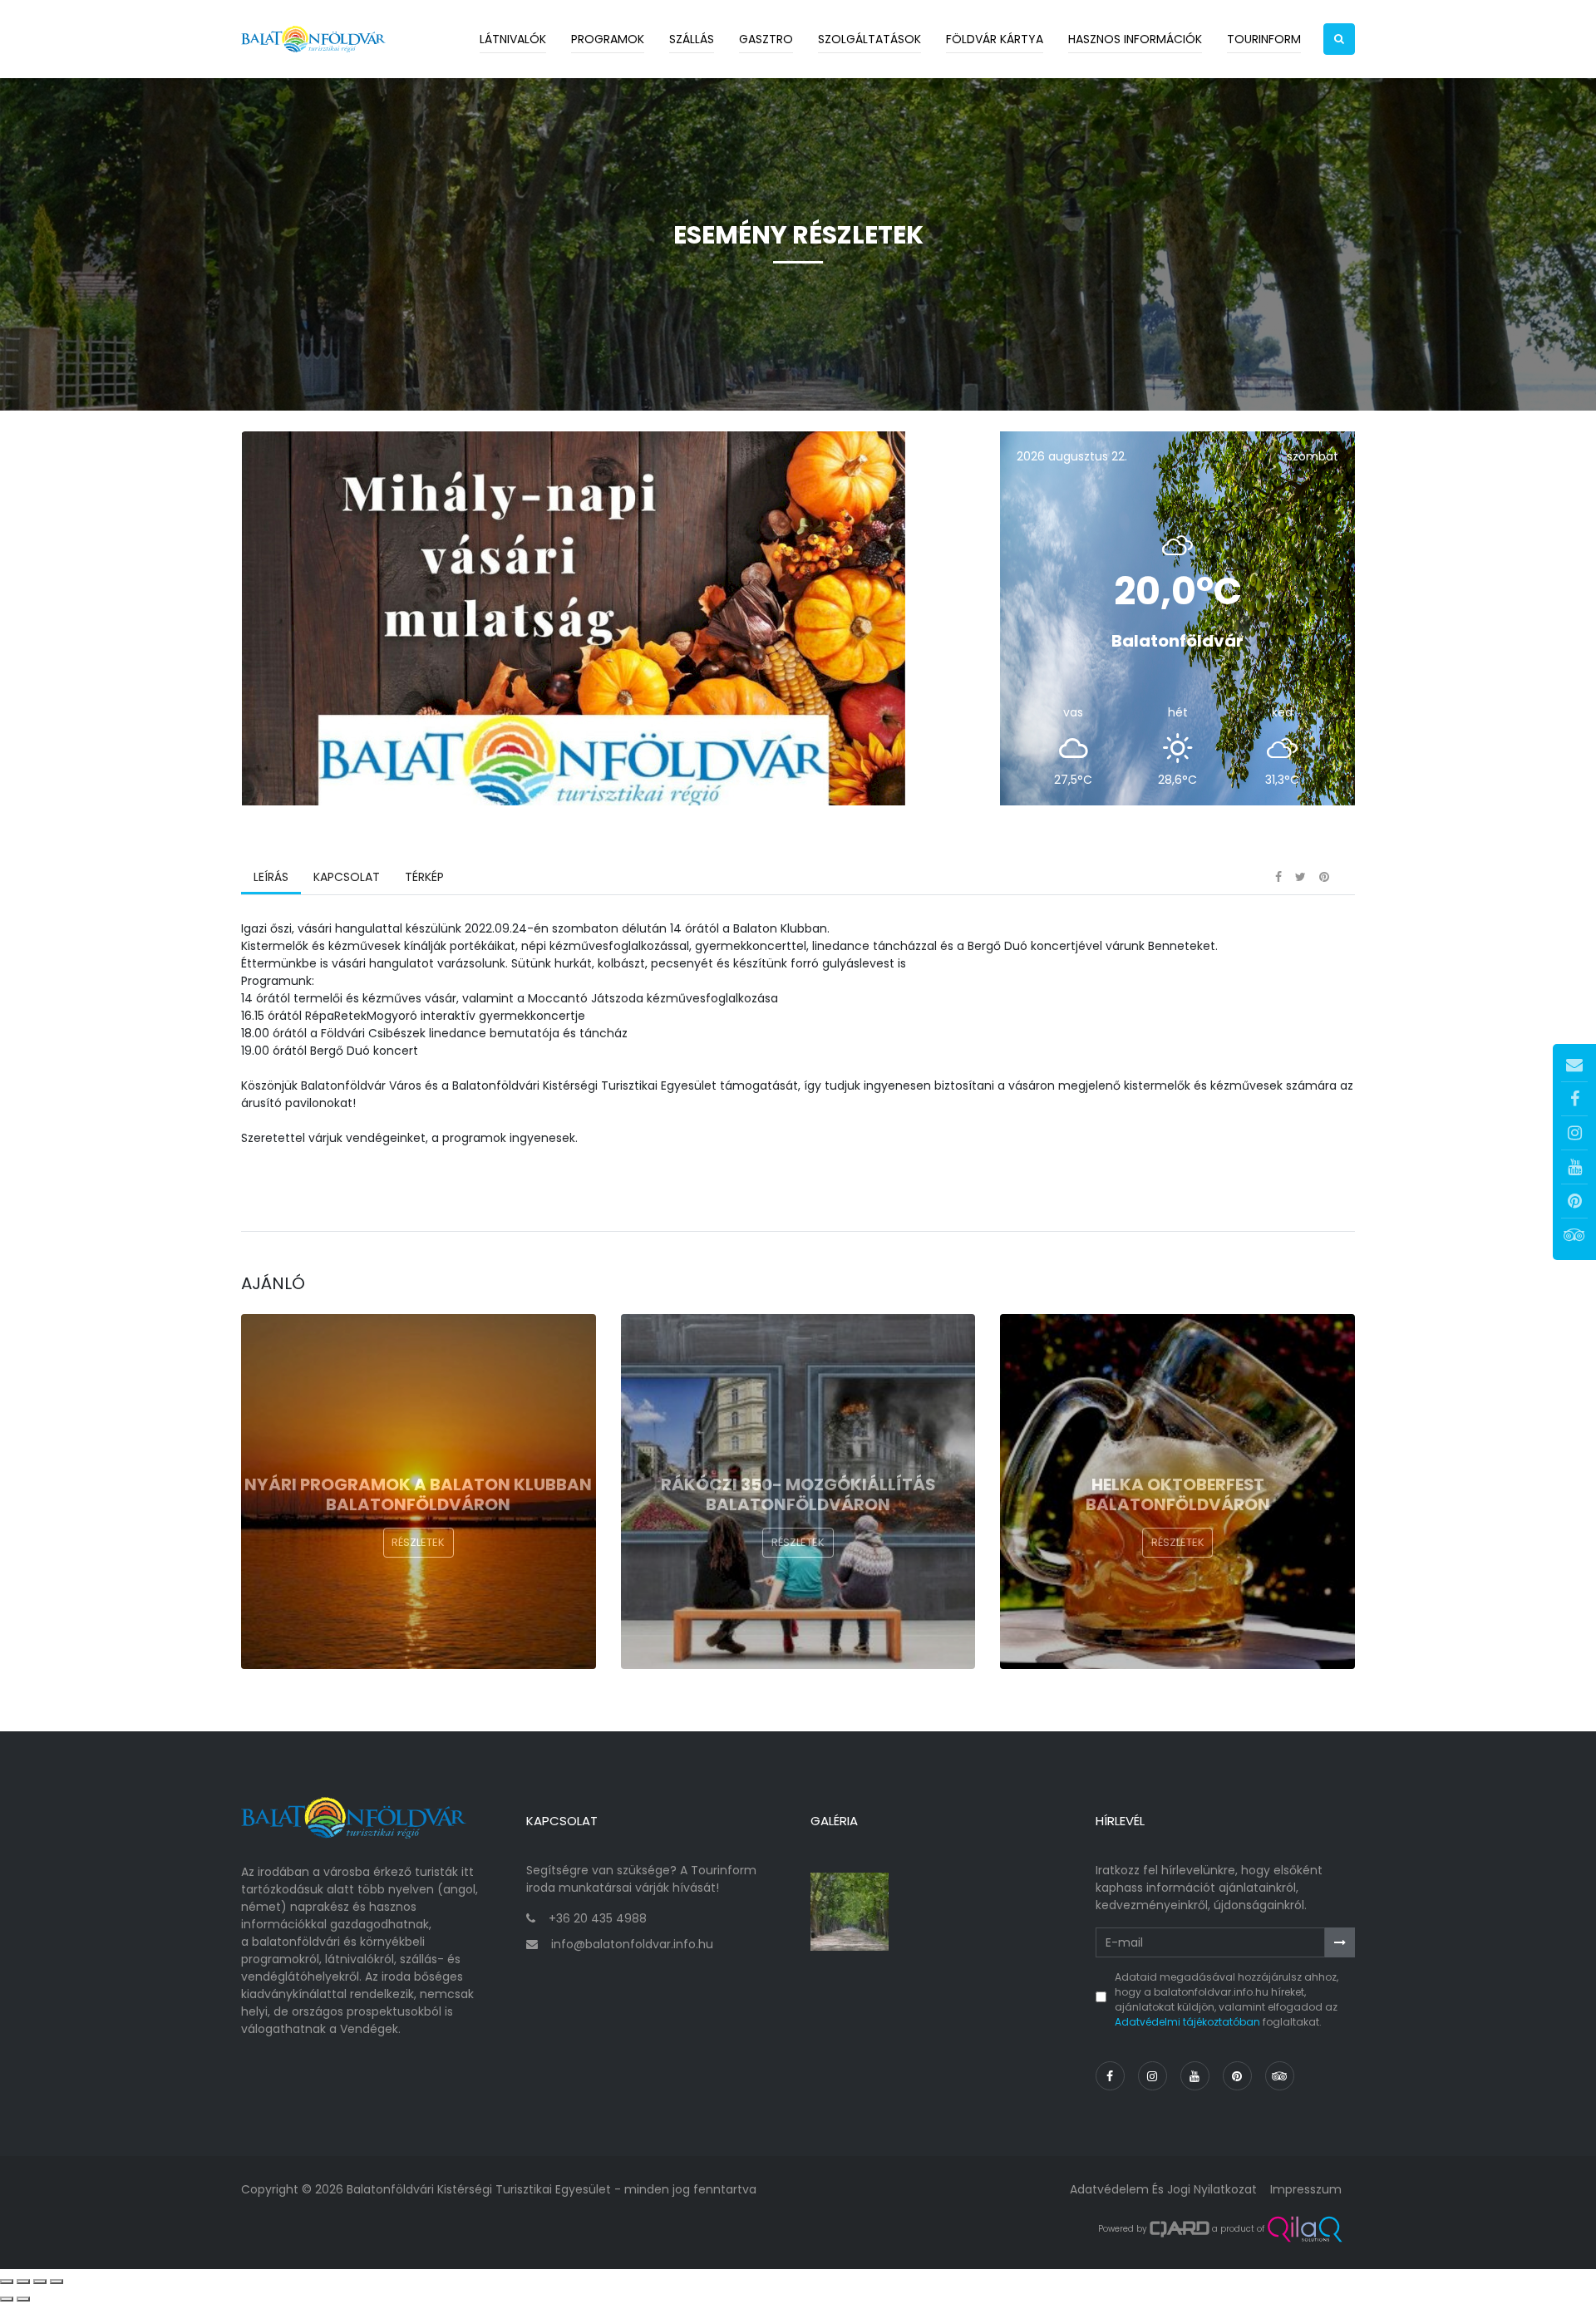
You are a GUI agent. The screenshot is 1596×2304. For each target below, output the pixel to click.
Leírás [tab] (271, 877)
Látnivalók (513, 39)
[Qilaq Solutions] (1305, 2229)
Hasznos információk (1135, 39)
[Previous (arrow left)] (7, 2299)
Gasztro (766, 39)
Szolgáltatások (869, 39)
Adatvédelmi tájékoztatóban (1187, 2022)
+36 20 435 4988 (598, 1918)
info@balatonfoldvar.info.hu (632, 1944)
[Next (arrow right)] (23, 2299)
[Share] (23, 2282)
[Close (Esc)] (7, 2282)
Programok (608, 39)
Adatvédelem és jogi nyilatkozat (1163, 2189)
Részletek (418, 1542)
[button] (1339, 39)
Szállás (692, 39)
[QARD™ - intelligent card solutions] (1180, 2229)
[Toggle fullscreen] (40, 2282)
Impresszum (1306, 2189)
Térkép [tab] (424, 877)
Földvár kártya (995, 39)
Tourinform (1264, 39)
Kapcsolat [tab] (347, 877)
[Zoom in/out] (57, 2282)
